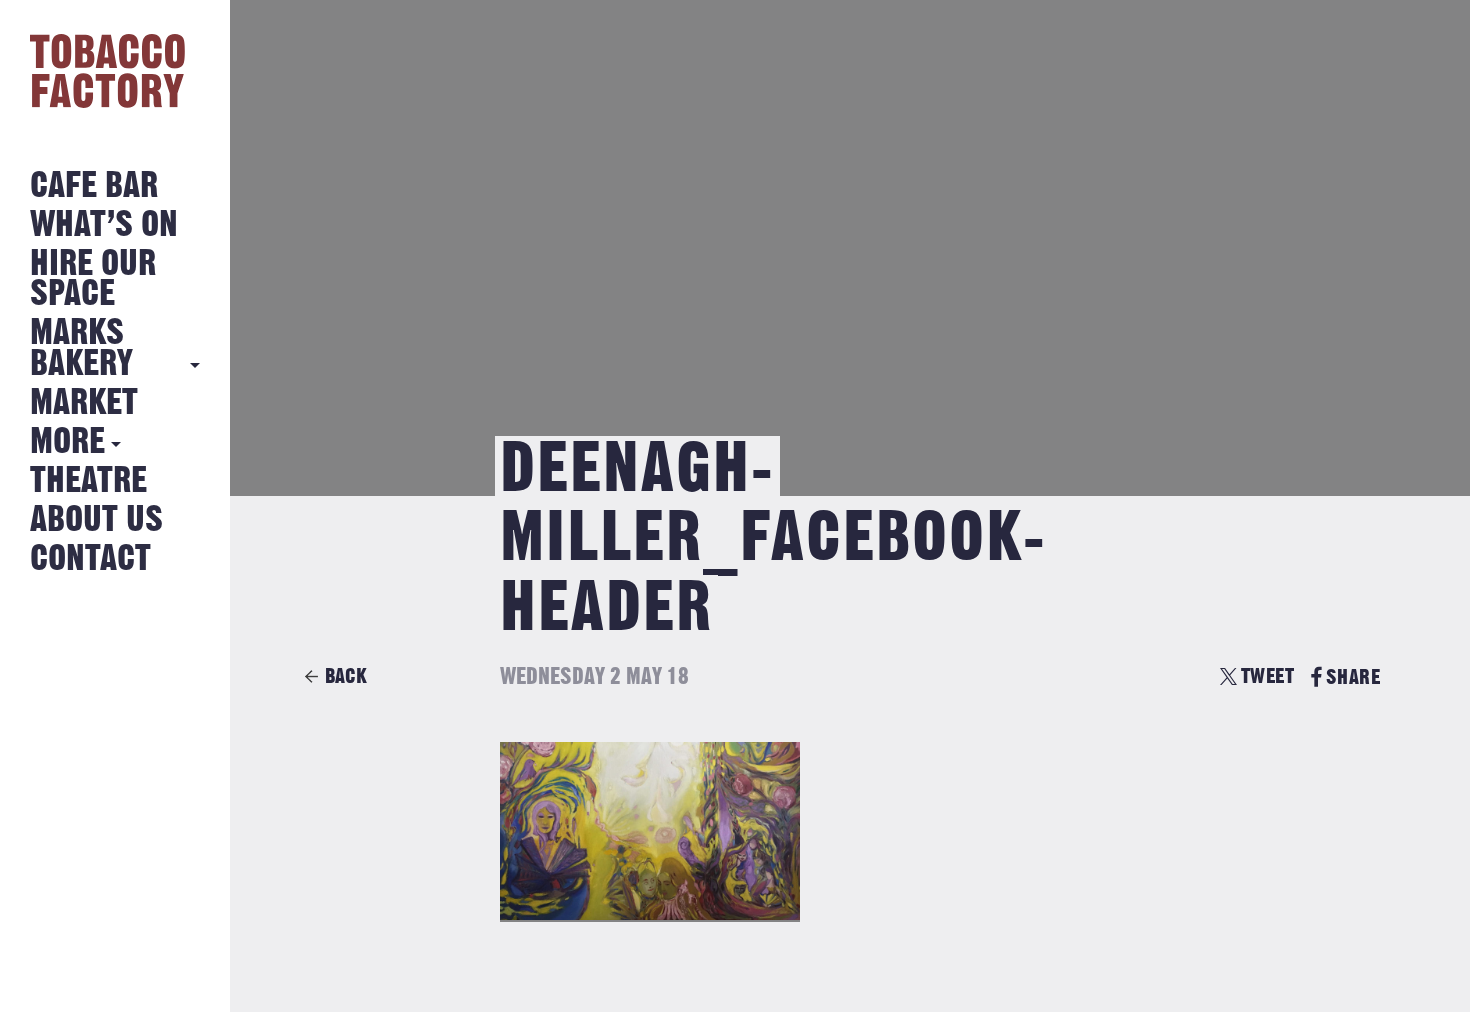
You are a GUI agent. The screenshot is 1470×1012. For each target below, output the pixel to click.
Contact (90, 559)
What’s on (104, 225)
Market (84, 403)
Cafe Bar (94, 186)
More (67, 442)
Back (346, 676)
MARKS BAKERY (81, 348)
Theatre (88, 481)
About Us (96, 520)
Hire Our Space (93, 279)
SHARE (1353, 677)
